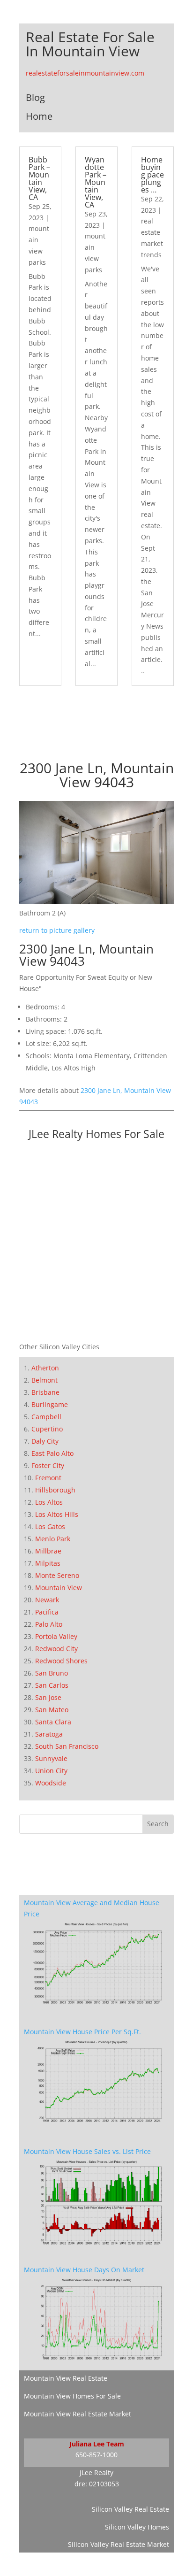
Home (39, 116)
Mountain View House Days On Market (84, 2270)
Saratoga (49, 1734)
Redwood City (56, 1649)
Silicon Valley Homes (137, 2527)
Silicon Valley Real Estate (130, 2509)
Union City (51, 1771)
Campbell (46, 1417)
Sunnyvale (51, 1758)
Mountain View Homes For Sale (72, 2396)
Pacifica (47, 1612)
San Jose (48, 1697)
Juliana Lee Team (97, 2444)
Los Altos (49, 1502)
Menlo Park (53, 1539)
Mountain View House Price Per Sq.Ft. (82, 2032)
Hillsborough (55, 1490)
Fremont (48, 1478)
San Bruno (52, 1673)
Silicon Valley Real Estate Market (119, 2544)
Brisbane (45, 1392)
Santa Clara (53, 1722)
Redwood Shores (61, 1661)
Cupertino (47, 1429)
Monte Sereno (57, 1575)
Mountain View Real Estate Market (78, 2414)
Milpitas (48, 1563)
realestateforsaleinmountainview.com (85, 73)
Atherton (45, 1368)
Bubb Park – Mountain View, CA (39, 178)
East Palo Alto (52, 1453)
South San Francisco (67, 1746)
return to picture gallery (57, 930)
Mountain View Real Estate (66, 2378)
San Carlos (52, 1685)
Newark (47, 1600)
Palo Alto (49, 1624)
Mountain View (59, 1588)
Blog (35, 97)
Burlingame (50, 1404)
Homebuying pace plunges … (152, 175)
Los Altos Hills (57, 1514)
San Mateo (52, 1710)
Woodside (51, 1783)
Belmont (45, 1380)
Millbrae (48, 1551)
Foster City (48, 1465)
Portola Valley (56, 1636)
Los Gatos (50, 1526)
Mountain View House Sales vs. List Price (87, 2151)
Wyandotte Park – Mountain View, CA (96, 182)
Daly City (45, 1441)
